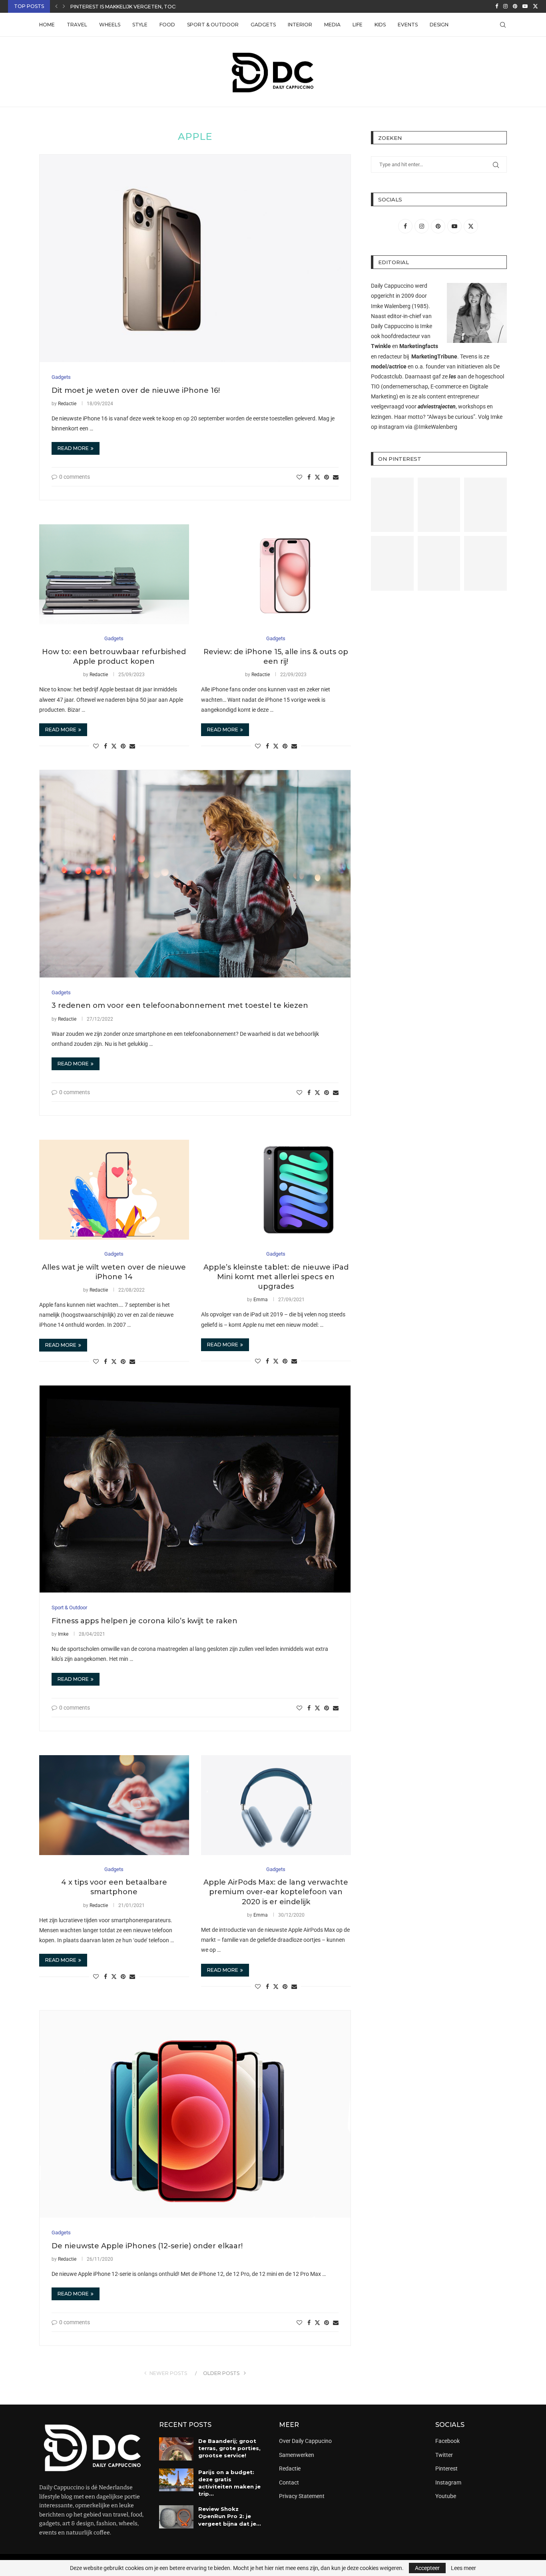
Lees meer (463, 2568)
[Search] (503, 25)
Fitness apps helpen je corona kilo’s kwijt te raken (144, 1621)
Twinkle (381, 346)
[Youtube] (525, 6)
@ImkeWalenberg (435, 427)
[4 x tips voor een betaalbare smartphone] (114, 1805)
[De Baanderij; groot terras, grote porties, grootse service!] (176, 2449)
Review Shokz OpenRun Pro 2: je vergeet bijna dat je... (230, 2516)
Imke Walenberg (391, 306)
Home (47, 25)
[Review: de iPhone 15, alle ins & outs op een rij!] (276, 574)
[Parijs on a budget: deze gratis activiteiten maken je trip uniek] (176, 2480)
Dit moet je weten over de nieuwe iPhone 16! (136, 390)
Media (332, 25)
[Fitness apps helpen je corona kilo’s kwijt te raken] (195, 1489)
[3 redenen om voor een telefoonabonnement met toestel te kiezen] (195, 874)
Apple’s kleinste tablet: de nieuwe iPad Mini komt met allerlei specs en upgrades (276, 1277)
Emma (261, 1300)
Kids (380, 25)
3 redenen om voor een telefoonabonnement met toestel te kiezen (180, 1005)
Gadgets (263, 25)
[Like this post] (299, 477)
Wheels (110, 25)
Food (167, 25)
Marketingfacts (419, 346)
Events (408, 25)
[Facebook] (497, 6)
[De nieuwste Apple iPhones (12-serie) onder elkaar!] (195, 2114)
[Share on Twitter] (317, 477)
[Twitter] (535, 6)
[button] (56, 6)
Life (358, 25)
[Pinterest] (515, 6)
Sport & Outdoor (213, 25)
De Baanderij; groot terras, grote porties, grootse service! (229, 2448)
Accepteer (427, 2568)
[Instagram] (505, 6)
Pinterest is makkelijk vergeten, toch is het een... (140, 7)
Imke (63, 1634)
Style (140, 25)
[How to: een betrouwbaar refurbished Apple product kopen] (114, 574)
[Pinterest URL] (392, 505)
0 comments (75, 477)
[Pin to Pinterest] (327, 477)
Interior (300, 25)
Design (439, 25)
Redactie (67, 404)
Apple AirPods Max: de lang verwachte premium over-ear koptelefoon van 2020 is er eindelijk (276, 1892)
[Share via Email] (336, 477)
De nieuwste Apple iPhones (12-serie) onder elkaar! (147, 2246)
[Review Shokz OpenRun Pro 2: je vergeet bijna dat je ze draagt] (176, 2517)
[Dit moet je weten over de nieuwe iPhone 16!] (195, 258)
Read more (73, 448)
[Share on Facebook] (309, 477)
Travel (77, 25)
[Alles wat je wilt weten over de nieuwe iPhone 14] (114, 1190)
